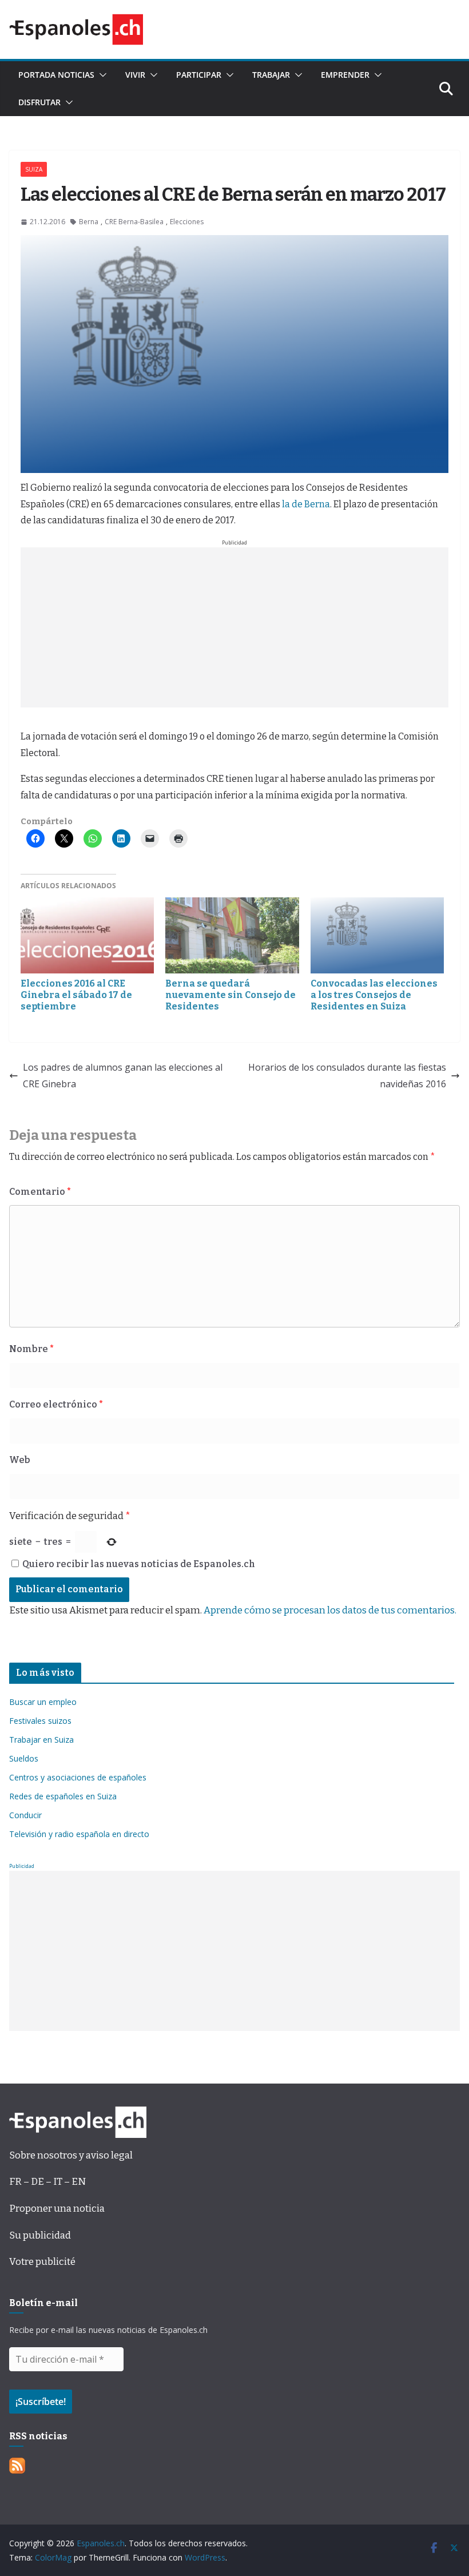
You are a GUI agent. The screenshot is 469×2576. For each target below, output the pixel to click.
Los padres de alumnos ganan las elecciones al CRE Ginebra (123, 1076)
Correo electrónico (56, 1404)
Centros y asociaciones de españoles (78, 1777)
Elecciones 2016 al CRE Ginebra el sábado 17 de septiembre (76, 995)
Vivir (135, 75)
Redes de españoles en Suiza (63, 1796)
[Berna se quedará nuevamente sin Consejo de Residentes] (232, 935)
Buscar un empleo (43, 1702)
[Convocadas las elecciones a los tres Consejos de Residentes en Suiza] (377, 935)
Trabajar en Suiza (41, 1740)
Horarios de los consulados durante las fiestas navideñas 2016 (347, 1076)
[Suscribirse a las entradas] (17, 2466)
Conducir (25, 1815)
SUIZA (34, 169)
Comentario (40, 1192)
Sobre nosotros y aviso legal (71, 2155)
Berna (89, 222)
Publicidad (22, 1866)
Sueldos (24, 1758)
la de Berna (306, 504)
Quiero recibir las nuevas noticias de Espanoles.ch (138, 1564)
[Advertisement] (234, 627)
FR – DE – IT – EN (47, 2182)
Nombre (31, 1349)
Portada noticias (56, 75)
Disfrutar (39, 102)
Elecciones (187, 222)
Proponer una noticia (57, 2209)
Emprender (345, 75)
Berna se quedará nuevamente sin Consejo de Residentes (230, 995)
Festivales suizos (40, 1721)
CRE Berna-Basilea (134, 222)
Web (20, 1460)
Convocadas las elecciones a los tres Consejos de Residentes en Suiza (374, 995)
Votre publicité (42, 2262)
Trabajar (271, 75)
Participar (199, 75)
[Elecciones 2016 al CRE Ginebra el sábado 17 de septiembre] (87, 935)
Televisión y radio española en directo (79, 1834)
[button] (101, 75)
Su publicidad (40, 2235)
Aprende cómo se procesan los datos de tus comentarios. (330, 1610)
